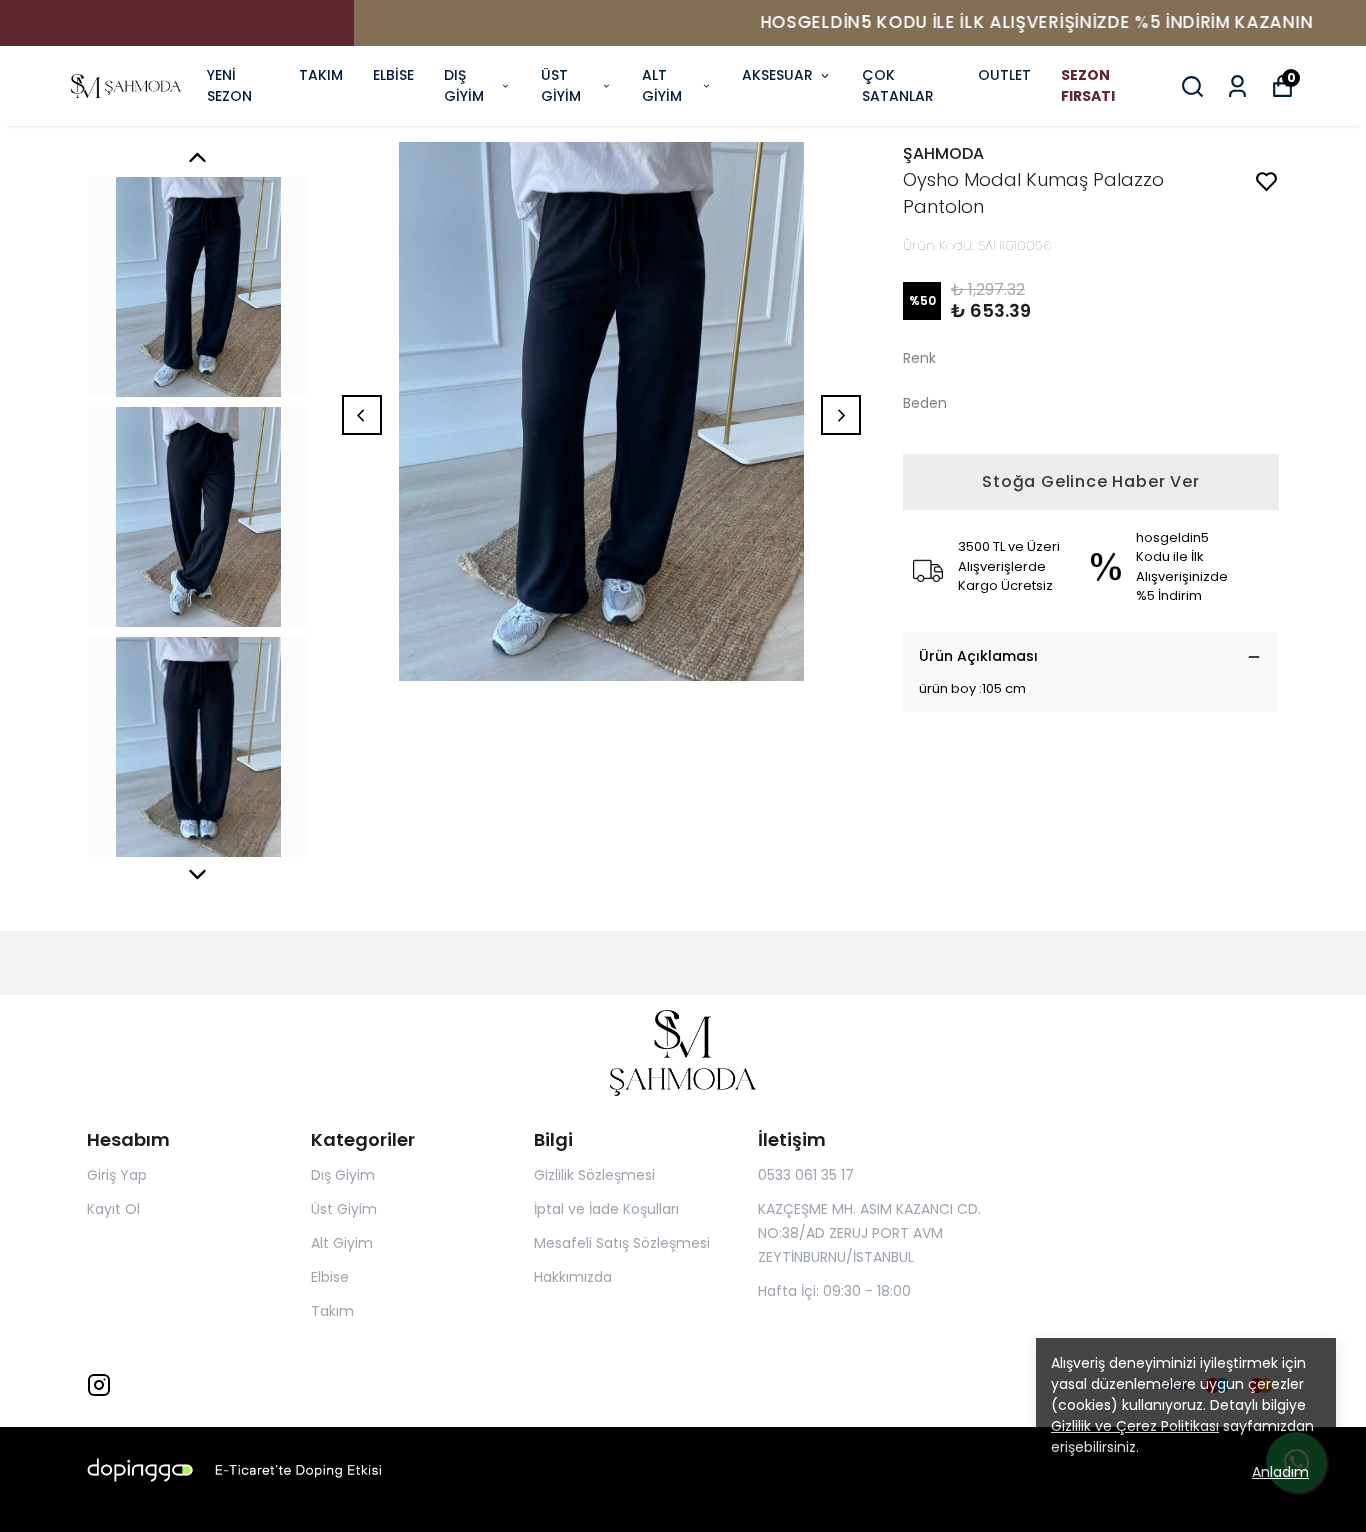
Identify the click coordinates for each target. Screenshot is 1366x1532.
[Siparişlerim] (1237, 86)
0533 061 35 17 (806, 1175)
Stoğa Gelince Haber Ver (1090, 481)
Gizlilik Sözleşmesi (594, 1175)
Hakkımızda (573, 1277)
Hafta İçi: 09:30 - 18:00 (834, 1291)
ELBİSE (393, 75)
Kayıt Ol (113, 1209)
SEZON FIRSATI (1088, 85)
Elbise (330, 1277)
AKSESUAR (777, 75)
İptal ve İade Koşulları (606, 1209)
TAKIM (321, 75)
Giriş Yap (117, 1175)
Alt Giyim (342, 1243)
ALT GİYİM (662, 85)
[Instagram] (99, 1385)
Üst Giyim (344, 1209)
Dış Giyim (343, 1175)
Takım (332, 1311)
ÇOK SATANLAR (898, 85)
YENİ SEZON (229, 85)
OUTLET (1004, 75)
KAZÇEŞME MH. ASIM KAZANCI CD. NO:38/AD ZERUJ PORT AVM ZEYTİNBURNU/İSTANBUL (869, 1233)
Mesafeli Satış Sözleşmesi (622, 1243)
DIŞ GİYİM (464, 85)
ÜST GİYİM (561, 85)
